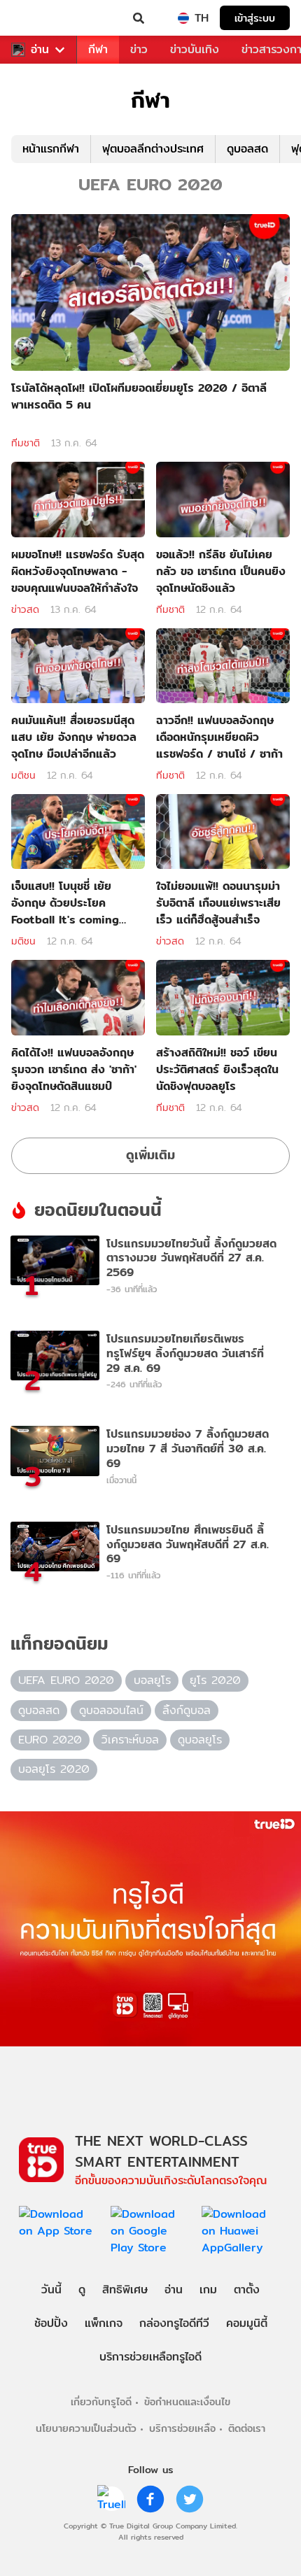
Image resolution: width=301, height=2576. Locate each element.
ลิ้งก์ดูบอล (187, 1710)
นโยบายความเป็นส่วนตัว (86, 2428)
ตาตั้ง (247, 2290)
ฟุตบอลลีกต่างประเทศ (153, 149)
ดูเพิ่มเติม (150, 1155)
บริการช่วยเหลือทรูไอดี (150, 2357)
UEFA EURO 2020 (66, 1680)
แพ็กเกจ (104, 2323)
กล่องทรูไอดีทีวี (174, 2323)
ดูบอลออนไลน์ (111, 1710)
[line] (111, 2499)
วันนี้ (51, 2290)
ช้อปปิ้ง (51, 2323)
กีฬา (98, 49)
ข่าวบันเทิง (195, 49)
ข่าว (139, 49)
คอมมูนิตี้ (247, 2323)
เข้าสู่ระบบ (255, 18)
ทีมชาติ (26, 443)
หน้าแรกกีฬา (51, 149)
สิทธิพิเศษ (125, 2290)
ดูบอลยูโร (200, 1740)
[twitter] (190, 2499)
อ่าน (40, 50)
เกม (208, 2290)
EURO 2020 (50, 1740)
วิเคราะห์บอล (130, 1740)
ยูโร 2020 (215, 1680)
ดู (82, 2290)
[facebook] (150, 2499)
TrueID (39, 18)
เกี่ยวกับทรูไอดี (101, 2401)
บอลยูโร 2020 (54, 1769)
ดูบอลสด (247, 149)
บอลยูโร (152, 1680)
